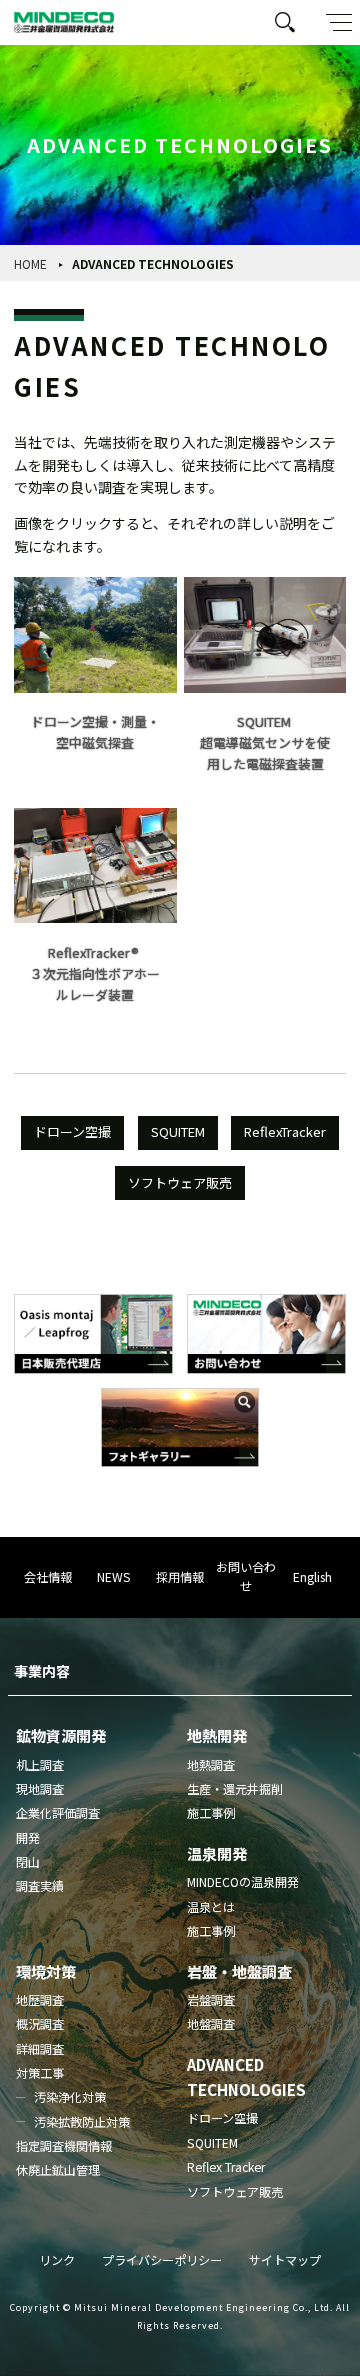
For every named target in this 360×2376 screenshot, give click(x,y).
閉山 (28, 1862)
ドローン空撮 (72, 1131)
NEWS (114, 1577)
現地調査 (40, 1789)
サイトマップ (285, 2260)
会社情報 (48, 1577)
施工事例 (211, 1813)
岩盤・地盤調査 (239, 1971)
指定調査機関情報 (64, 2146)
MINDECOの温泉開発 (243, 1882)
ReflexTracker (285, 1131)
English (312, 1577)
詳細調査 (40, 2049)
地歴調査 (40, 2000)
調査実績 (40, 1886)
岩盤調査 (211, 2000)
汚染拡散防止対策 (82, 2122)
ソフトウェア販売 (180, 1182)
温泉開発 (217, 1853)
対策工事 (40, 2073)
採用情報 (180, 1577)
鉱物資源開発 (61, 1735)
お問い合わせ (246, 1576)
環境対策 (46, 1971)
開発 (28, 1838)
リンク (57, 2260)
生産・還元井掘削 (235, 1789)
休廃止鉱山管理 (58, 2170)
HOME (30, 263)
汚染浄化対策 (70, 2097)
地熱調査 (211, 1765)
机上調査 (40, 1765)
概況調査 (40, 2024)
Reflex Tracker (226, 2167)
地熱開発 (217, 1735)
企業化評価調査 (58, 1813)
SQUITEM (178, 1131)
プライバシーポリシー (162, 2260)
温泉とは (211, 1907)
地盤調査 (211, 2024)
